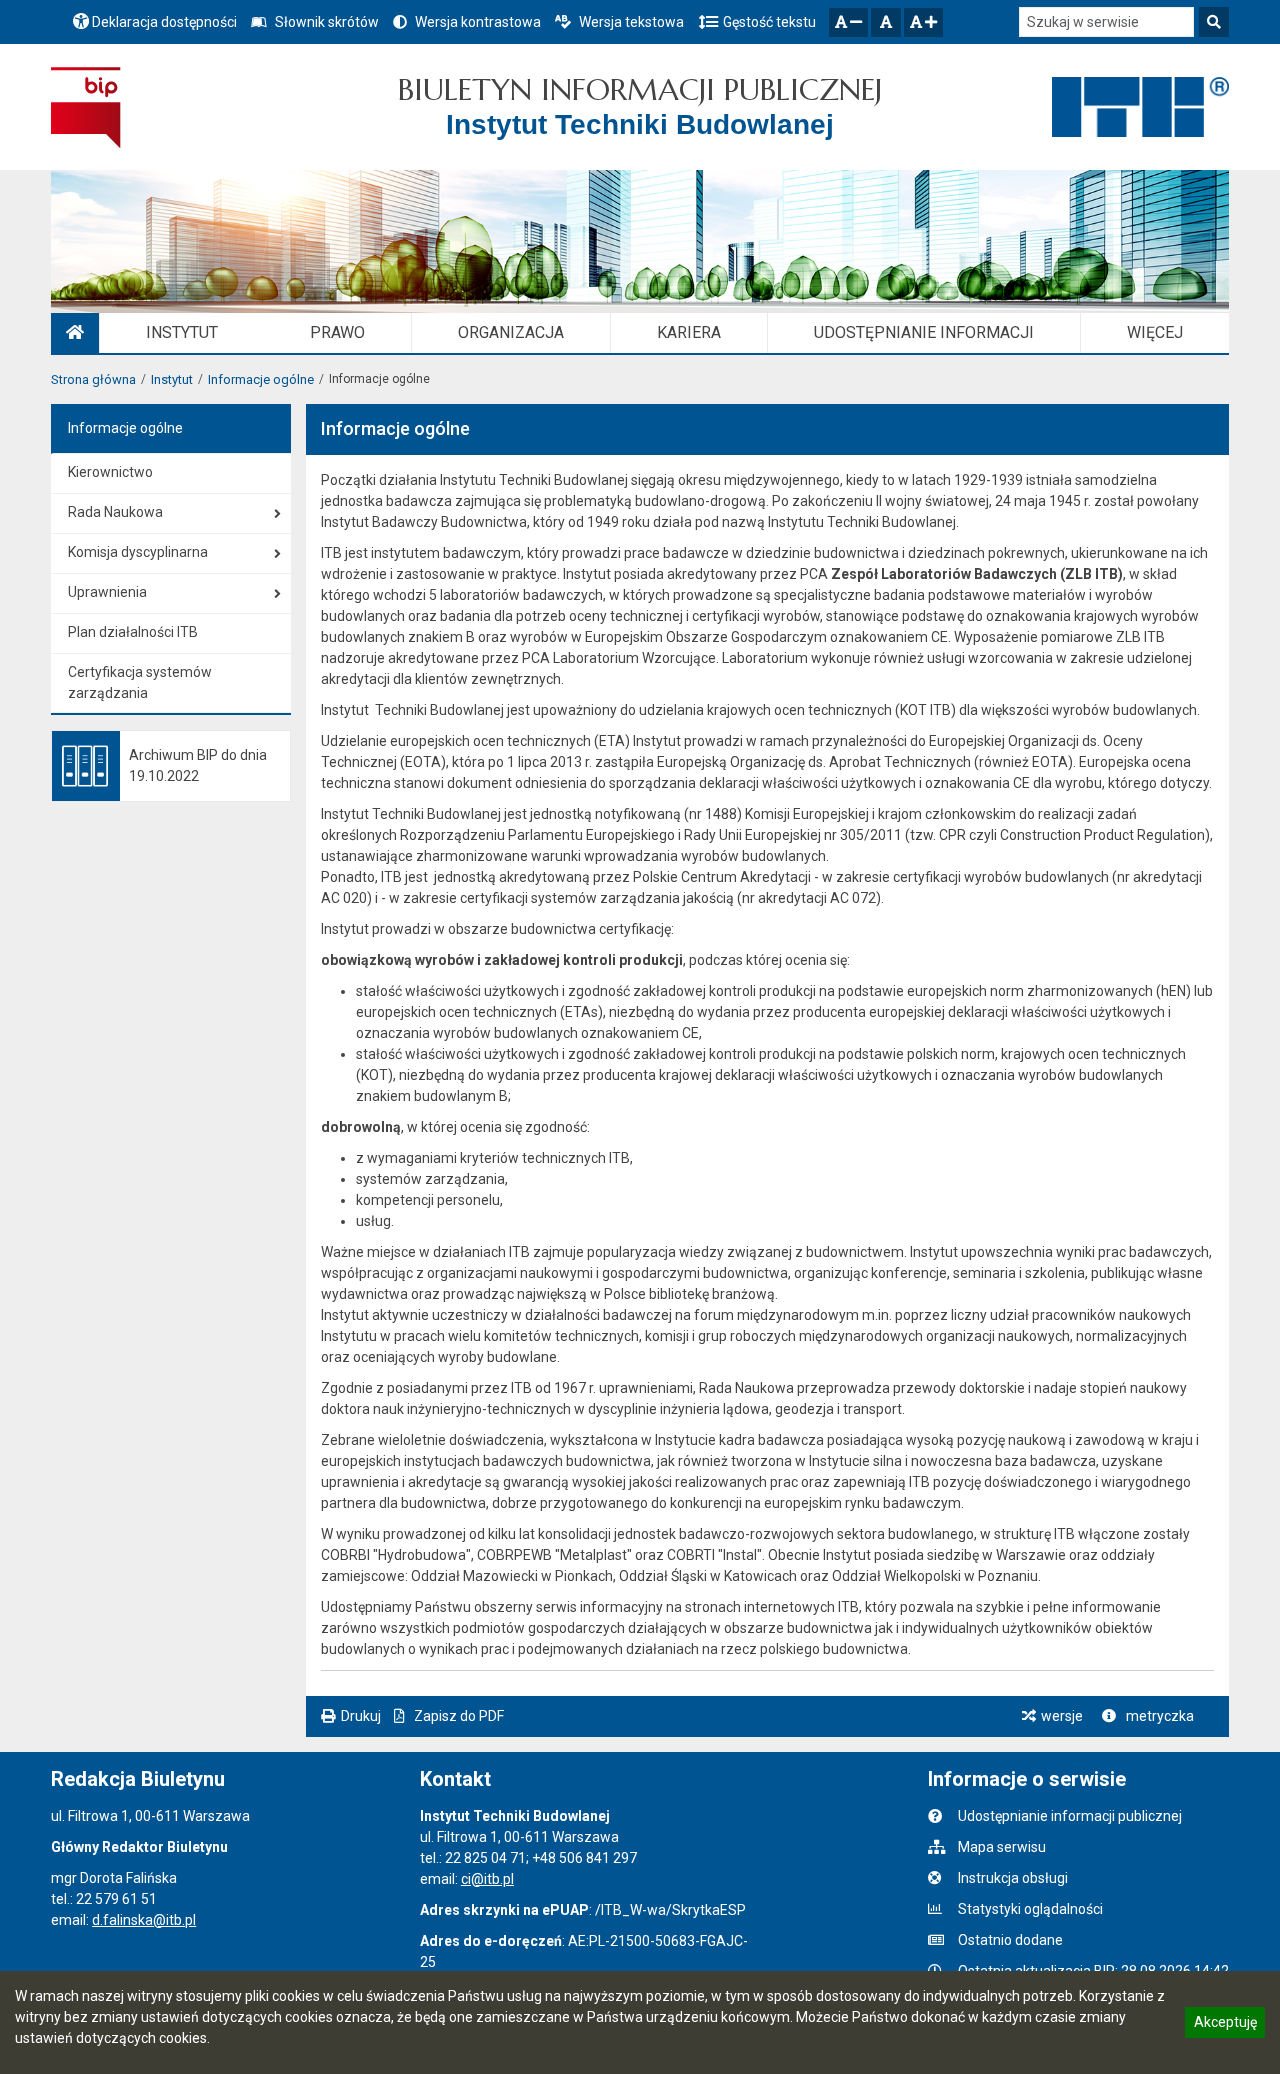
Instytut (172, 379)
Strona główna (93, 379)
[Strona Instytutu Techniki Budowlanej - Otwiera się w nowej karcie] (1140, 107)
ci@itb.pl (487, 1879)
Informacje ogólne (261, 379)
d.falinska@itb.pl (144, 1920)
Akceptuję (1225, 2025)
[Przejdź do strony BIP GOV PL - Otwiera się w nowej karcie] (85, 107)
